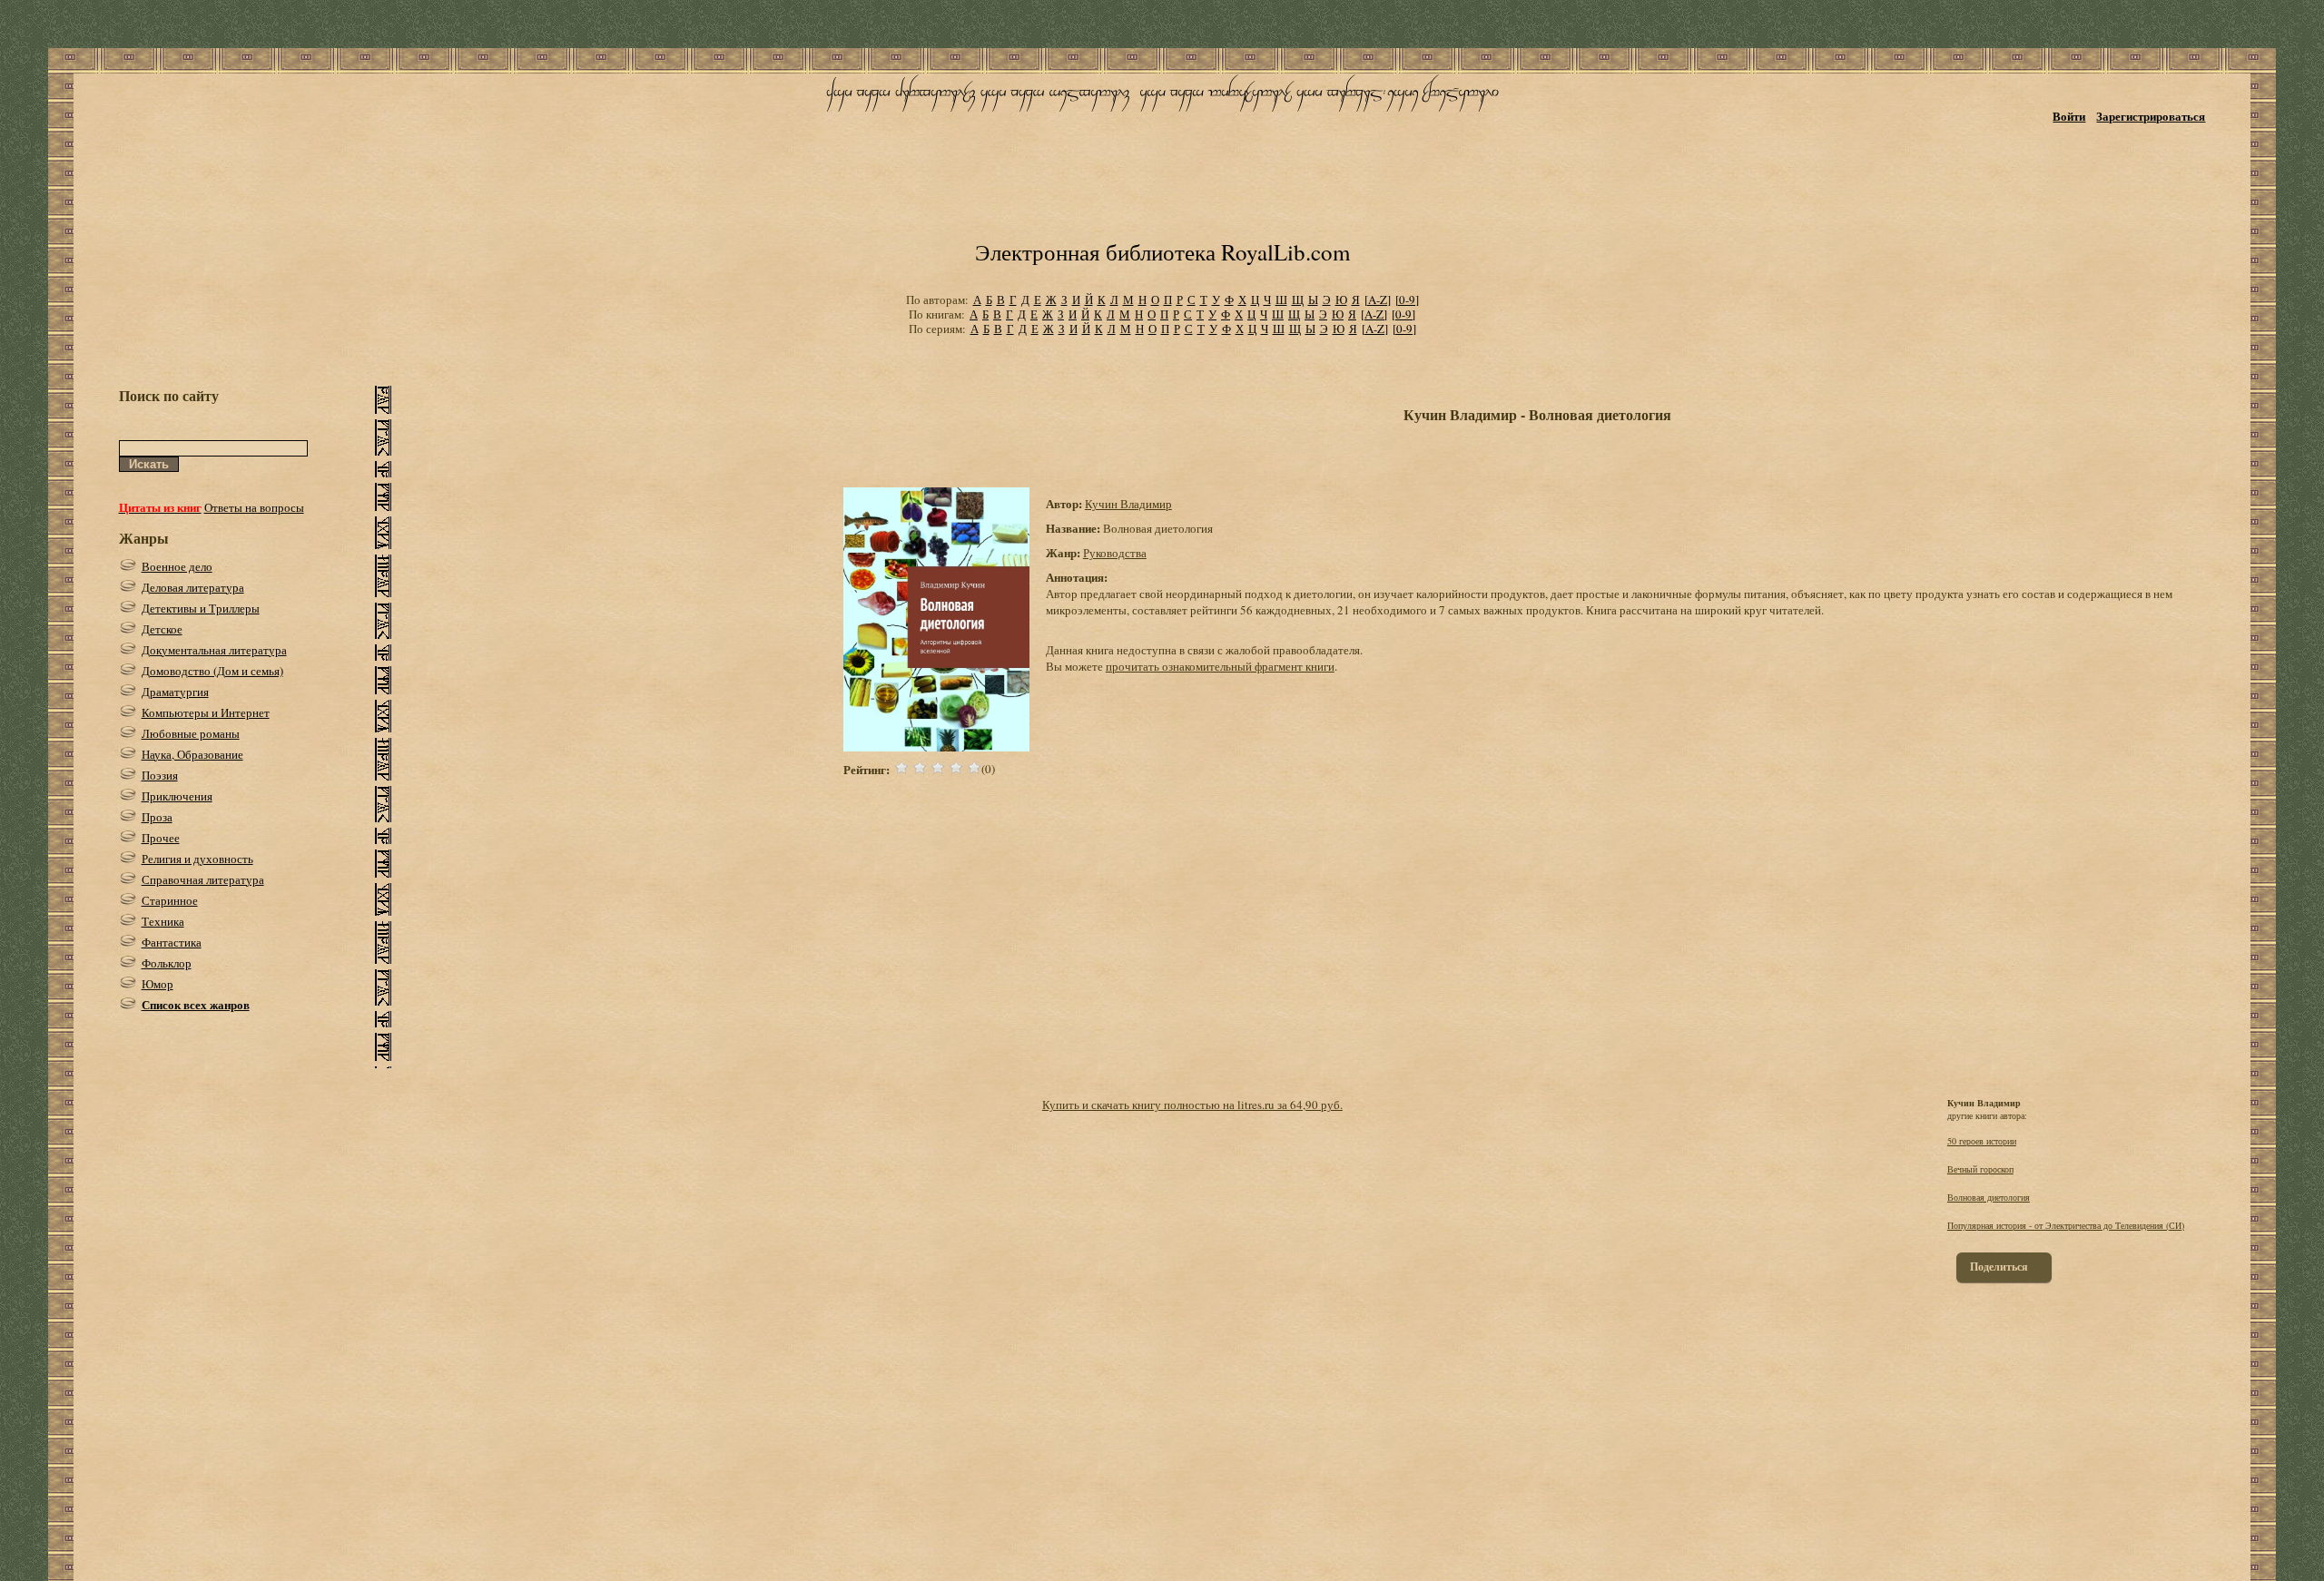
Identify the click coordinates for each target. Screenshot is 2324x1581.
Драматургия (175, 692)
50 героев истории (1982, 1141)
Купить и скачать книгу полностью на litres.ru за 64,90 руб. (1192, 1105)
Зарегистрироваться (2151, 116)
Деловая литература (193, 587)
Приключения (177, 796)
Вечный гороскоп (1980, 1169)
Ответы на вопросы (254, 507)
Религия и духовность (197, 859)
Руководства (1115, 553)
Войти (2069, 116)
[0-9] (1407, 300)
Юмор (158, 984)
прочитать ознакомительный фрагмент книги (1220, 666)
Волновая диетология (1989, 1197)
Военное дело (177, 566)
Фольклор (167, 963)
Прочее (161, 838)
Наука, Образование (192, 754)
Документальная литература (214, 650)
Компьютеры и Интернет (206, 712)
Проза (157, 817)
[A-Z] (1378, 300)
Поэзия (160, 775)
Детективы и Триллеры (201, 608)
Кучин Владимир (1128, 504)
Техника (163, 921)
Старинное (170, 900)
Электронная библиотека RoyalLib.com (1162, 252)
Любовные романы (191, 733)
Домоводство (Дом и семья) (212, 671)
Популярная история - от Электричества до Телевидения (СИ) (2066, 1225)
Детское (162, 629)
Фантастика (172, 942)
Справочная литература (203, 879)
